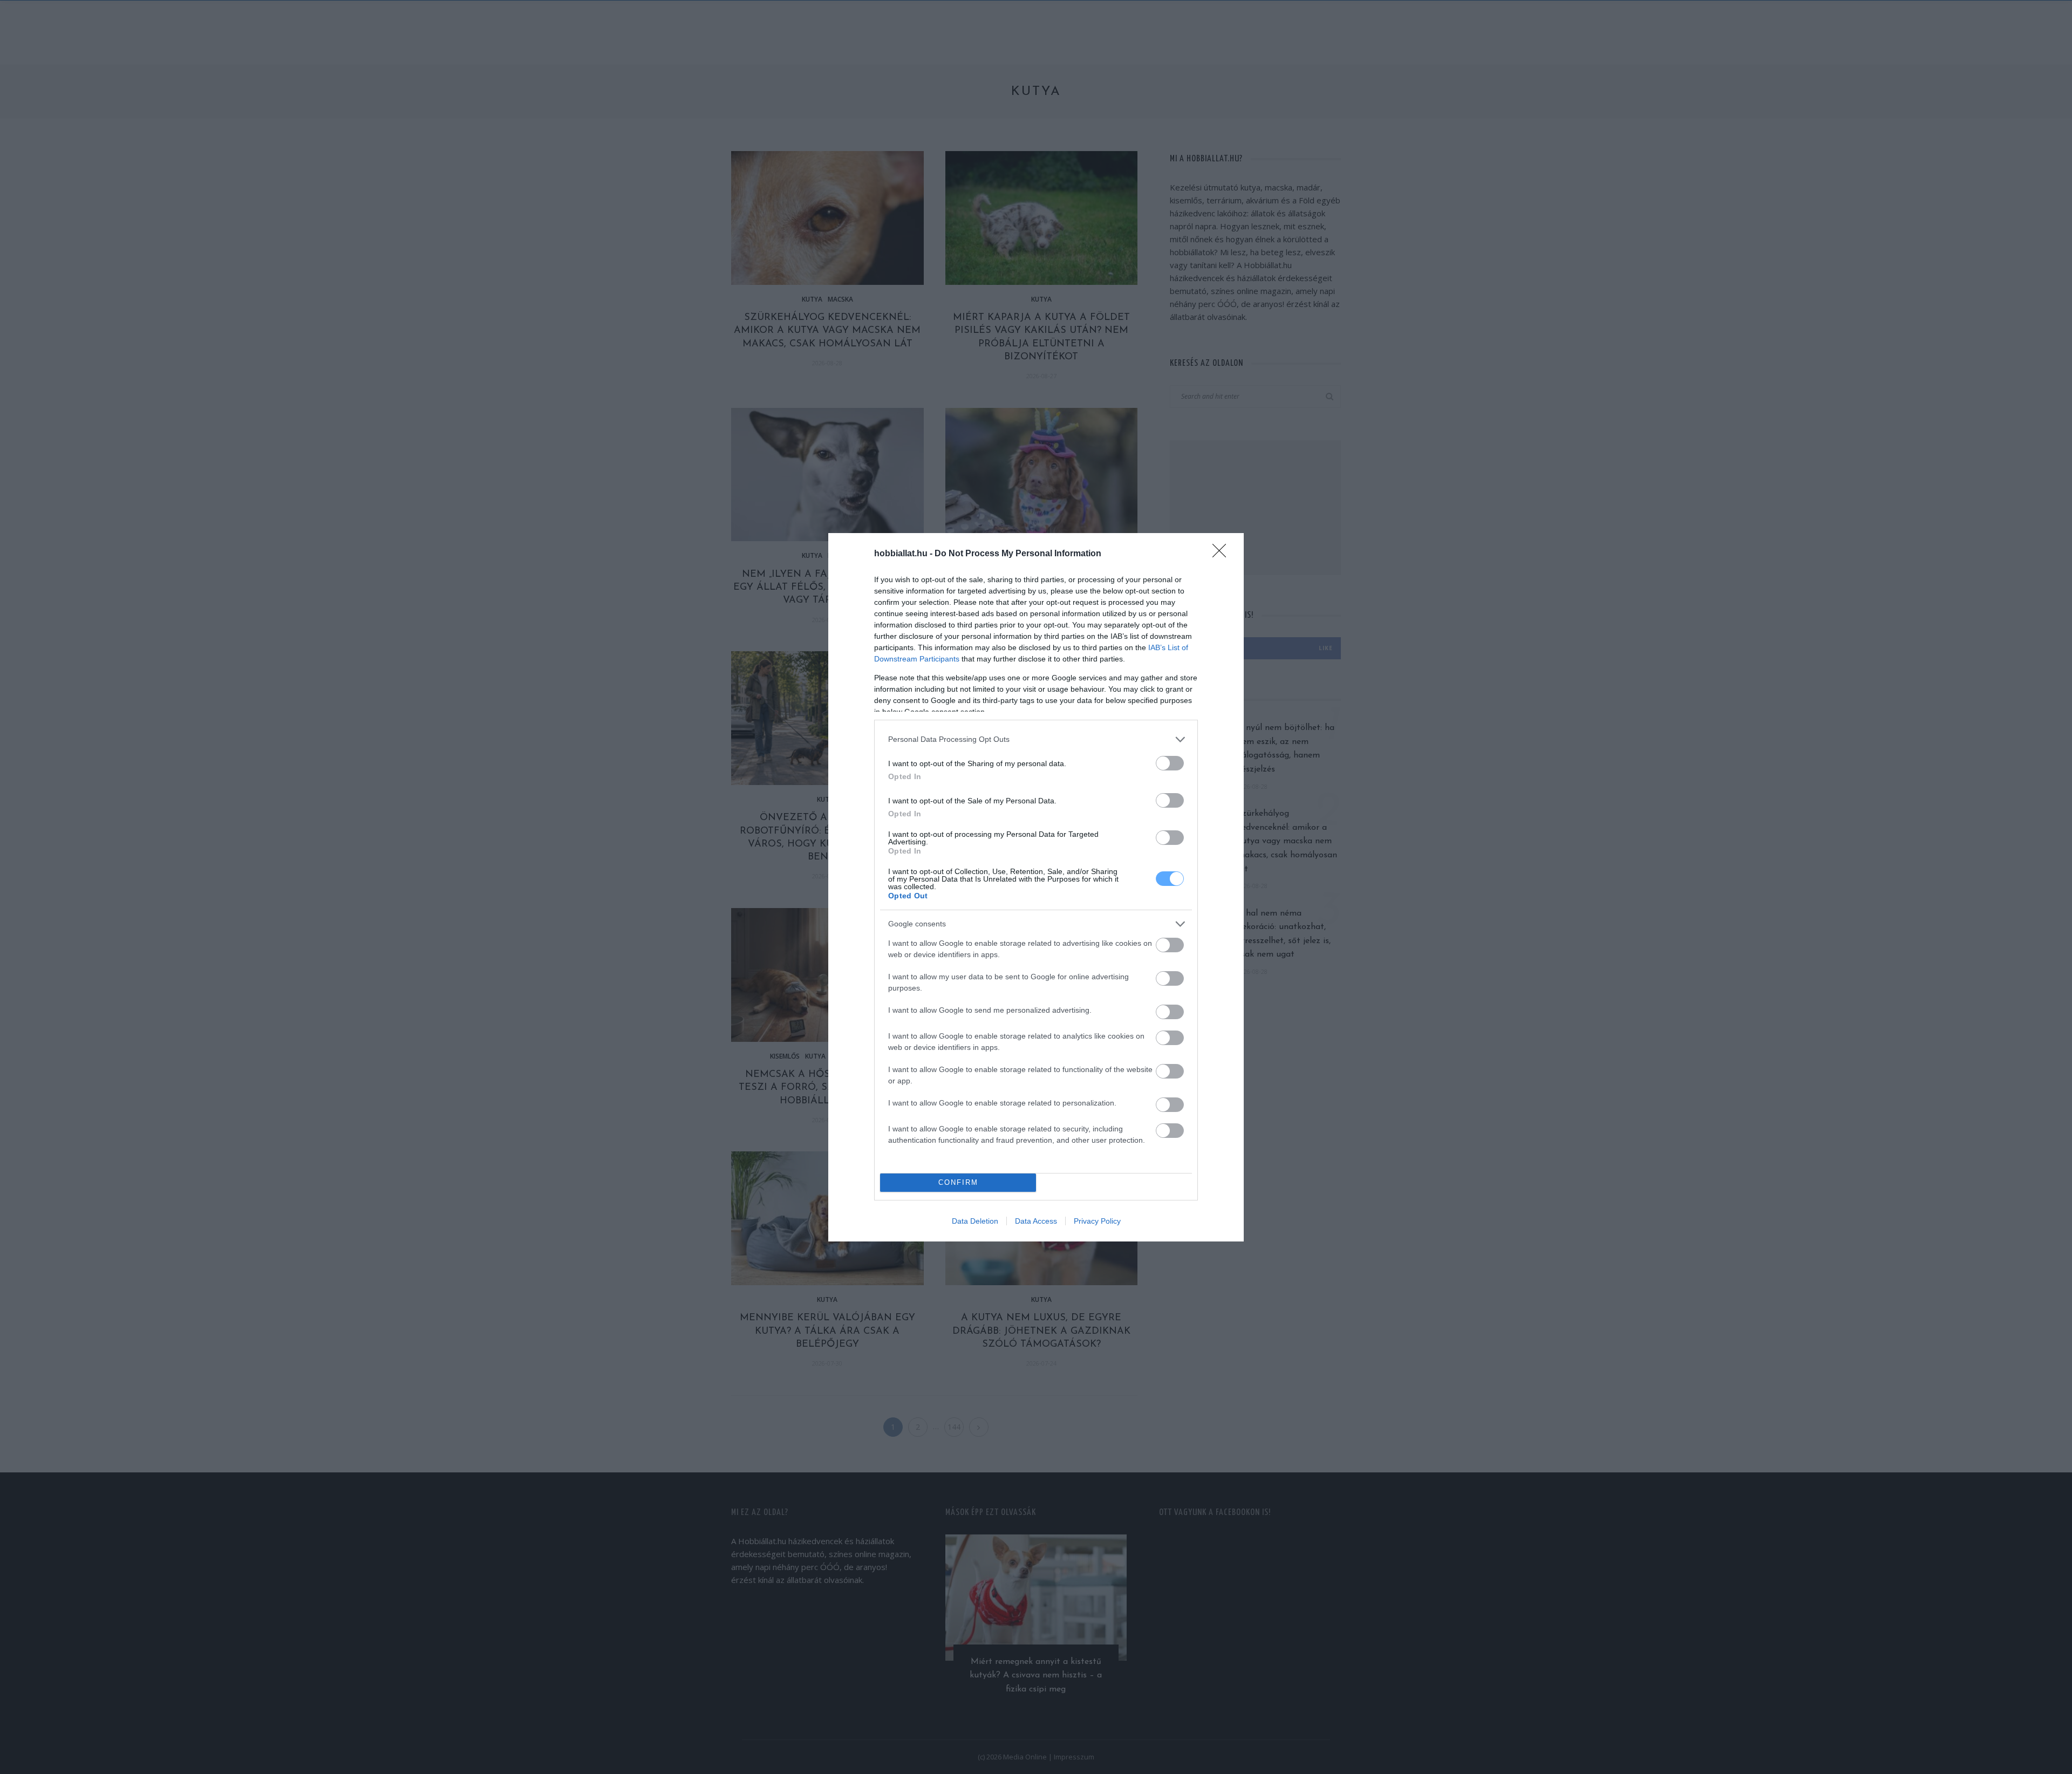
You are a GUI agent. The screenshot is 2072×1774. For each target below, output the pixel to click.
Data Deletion (975, 1221)
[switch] (1170, 763)
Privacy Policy (1097, 1221)
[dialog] (1036, 887)
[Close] (1223, 554)
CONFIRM (958, 1182)
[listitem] (1036, 739)
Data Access (1036, 1221)
